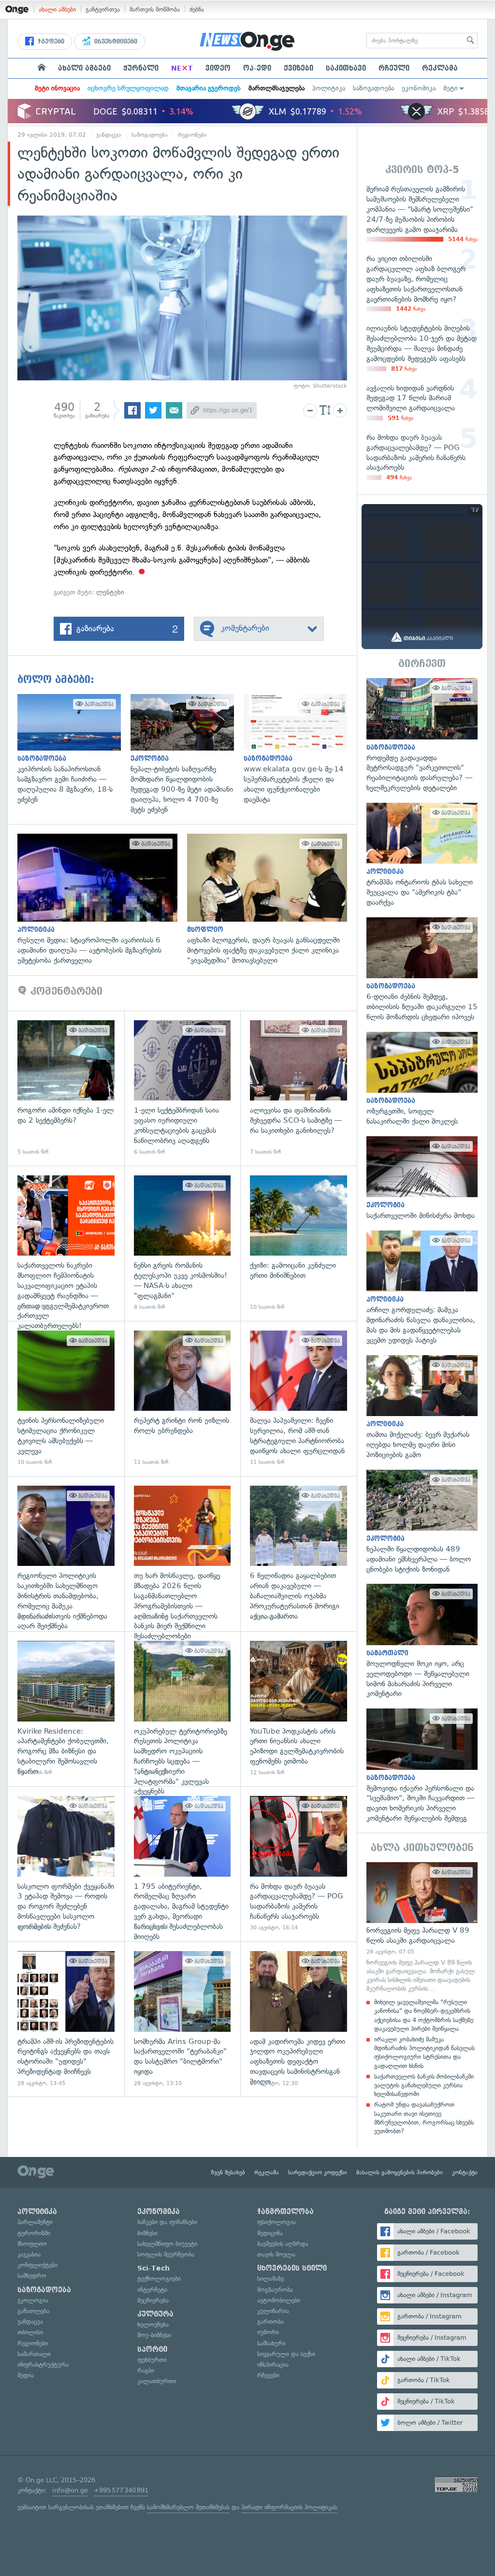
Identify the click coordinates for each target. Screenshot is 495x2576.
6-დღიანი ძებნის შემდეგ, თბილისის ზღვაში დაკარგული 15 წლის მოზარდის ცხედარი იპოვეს (422, 970)
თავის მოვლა (276, 2254)
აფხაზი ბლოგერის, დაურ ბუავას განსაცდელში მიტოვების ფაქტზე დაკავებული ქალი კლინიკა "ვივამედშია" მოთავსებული (272, 899)
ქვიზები (298, 68)
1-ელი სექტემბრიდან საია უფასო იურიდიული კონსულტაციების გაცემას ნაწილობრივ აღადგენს (182, 1088)
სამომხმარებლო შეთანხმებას (188, 2507)
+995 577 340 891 (121, 2490)
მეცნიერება (153, 2300)
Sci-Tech (153, 2268)
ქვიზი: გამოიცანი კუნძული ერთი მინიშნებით (298, 1243)
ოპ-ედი (257, 68)
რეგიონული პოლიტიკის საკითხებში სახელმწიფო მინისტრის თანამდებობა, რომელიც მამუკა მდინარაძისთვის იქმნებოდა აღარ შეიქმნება (66, 1554)
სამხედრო (32, 2276)
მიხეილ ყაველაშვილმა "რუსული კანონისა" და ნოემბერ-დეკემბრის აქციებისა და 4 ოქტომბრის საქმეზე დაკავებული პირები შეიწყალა (424, 2015)
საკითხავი (346, 68)
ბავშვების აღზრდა (283, 2244)
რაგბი (146, 2370)
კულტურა (155, 2314)
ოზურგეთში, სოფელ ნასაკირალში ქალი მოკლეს (422, 1079)
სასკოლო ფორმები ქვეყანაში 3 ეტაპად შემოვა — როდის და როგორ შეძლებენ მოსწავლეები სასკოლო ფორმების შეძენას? (66, 1864)
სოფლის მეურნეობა (166, 2254)
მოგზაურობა (275, 2290)
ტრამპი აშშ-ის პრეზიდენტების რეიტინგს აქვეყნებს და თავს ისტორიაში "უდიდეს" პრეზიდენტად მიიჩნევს (66, 2019)
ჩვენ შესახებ (228, 2172)
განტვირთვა (103, 9)
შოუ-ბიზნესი (154, 2335)
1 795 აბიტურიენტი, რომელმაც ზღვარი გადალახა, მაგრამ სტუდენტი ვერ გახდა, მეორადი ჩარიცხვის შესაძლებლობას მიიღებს (182, 1864)
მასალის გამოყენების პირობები (400, 2172)
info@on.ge (70, 2490)
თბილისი (30, 2332)
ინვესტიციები (115, 42)
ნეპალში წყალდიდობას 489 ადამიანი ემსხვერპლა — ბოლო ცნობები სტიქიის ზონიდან (422, 1522)
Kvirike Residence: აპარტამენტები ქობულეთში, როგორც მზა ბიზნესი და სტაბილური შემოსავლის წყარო (66, 1709)
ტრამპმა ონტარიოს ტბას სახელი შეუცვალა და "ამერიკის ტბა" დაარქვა (422, 855)
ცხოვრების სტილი (292, 2268)
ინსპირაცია (273, 2365)
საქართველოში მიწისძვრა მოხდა (422, 1179)
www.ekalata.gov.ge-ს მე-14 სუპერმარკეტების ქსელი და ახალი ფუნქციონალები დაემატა (300, 749)
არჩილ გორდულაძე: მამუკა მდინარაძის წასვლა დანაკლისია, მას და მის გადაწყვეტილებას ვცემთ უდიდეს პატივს (422, 1288)
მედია (26, 2375)
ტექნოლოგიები (159, 2279)
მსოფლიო (32, 2244)
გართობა (270, 2322)
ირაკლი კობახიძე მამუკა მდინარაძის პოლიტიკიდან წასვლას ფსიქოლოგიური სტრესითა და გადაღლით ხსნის (424, 2053)
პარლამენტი (35, 2222)
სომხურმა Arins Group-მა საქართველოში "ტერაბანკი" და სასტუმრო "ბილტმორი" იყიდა (182, 2019)
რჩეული (394, 68)
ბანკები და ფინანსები (167, 2222)
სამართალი (34, 2354)
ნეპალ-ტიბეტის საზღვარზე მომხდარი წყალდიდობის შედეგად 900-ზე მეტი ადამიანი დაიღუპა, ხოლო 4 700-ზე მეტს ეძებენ (187, 754)
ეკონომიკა (419, 88)
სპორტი (152, 2349)
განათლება (33, 2311)
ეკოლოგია (33, 2300)
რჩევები (268, 2375)
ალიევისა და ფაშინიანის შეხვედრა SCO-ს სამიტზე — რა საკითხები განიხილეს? (298, 1088)
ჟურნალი (141, 68)
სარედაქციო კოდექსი (318, 2172)
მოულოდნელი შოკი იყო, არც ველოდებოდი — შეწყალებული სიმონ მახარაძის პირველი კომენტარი (422, 1641)
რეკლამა (440, 68)
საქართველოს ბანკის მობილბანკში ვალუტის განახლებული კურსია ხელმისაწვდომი (424, 2085)
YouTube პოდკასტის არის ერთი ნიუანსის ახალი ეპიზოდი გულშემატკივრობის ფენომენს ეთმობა (298, 1709)
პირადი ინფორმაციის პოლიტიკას (289, 2507)
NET (182, 68)
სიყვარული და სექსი (286, 2354)
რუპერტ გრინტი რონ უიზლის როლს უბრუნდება (182, 1398)
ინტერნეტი (152, 2290)
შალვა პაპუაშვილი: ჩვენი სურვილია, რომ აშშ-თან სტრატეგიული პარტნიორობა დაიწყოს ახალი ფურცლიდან (298, 1398)
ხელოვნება (153, 2324)
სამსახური (271, 2343)
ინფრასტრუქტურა (43, 2365)
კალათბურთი (157, 2381)
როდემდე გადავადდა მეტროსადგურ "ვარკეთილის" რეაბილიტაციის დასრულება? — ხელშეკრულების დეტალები (422, 736)
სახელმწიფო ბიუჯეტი (167, 2244)
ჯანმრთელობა (285, 2212)
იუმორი (268, 2332)
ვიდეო (218, 68)
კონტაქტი (465, 2172)
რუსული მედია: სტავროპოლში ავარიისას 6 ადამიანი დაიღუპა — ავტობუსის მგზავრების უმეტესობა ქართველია (102, 899)
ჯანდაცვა (109, 135)
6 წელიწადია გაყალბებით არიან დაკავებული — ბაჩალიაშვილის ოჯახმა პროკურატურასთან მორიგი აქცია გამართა (298, 1554)
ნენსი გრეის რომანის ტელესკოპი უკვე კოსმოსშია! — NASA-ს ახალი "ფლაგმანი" (182, 1243)
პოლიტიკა (329, 88)
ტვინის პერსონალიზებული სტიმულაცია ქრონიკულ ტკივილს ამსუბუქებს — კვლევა (66, 1398)
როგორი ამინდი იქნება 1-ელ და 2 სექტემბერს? (66, 1088)
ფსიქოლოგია (277, 2222)
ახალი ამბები (57, 9)
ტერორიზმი (34, 2233)
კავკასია (29, 2254)
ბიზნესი (147, 2233)
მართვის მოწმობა (155, 9)
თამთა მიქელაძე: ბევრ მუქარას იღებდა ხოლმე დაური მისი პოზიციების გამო (422, 1408)
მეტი (451, 88)
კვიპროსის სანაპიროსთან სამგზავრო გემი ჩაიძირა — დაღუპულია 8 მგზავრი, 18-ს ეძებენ (74, 749)
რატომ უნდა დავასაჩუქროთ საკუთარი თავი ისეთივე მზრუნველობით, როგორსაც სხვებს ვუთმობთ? (424, 2118)
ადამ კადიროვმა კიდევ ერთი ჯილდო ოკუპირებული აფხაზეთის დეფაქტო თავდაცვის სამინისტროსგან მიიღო (298, 2019)
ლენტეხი (110, 592)
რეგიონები (192, 135)
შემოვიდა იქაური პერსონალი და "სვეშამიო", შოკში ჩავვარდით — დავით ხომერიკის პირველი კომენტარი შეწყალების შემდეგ (422, 1766)
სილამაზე (270, 2279)
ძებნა (197, 9)
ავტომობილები (279, 2300)
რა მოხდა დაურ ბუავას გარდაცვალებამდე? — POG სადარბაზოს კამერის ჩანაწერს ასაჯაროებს (298, 1864)
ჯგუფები (50, 42)
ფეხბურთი (152, 2360)
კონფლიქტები (37, 2265)
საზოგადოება (373, 88)
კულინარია (273, 2311)
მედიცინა (270, 2233)
